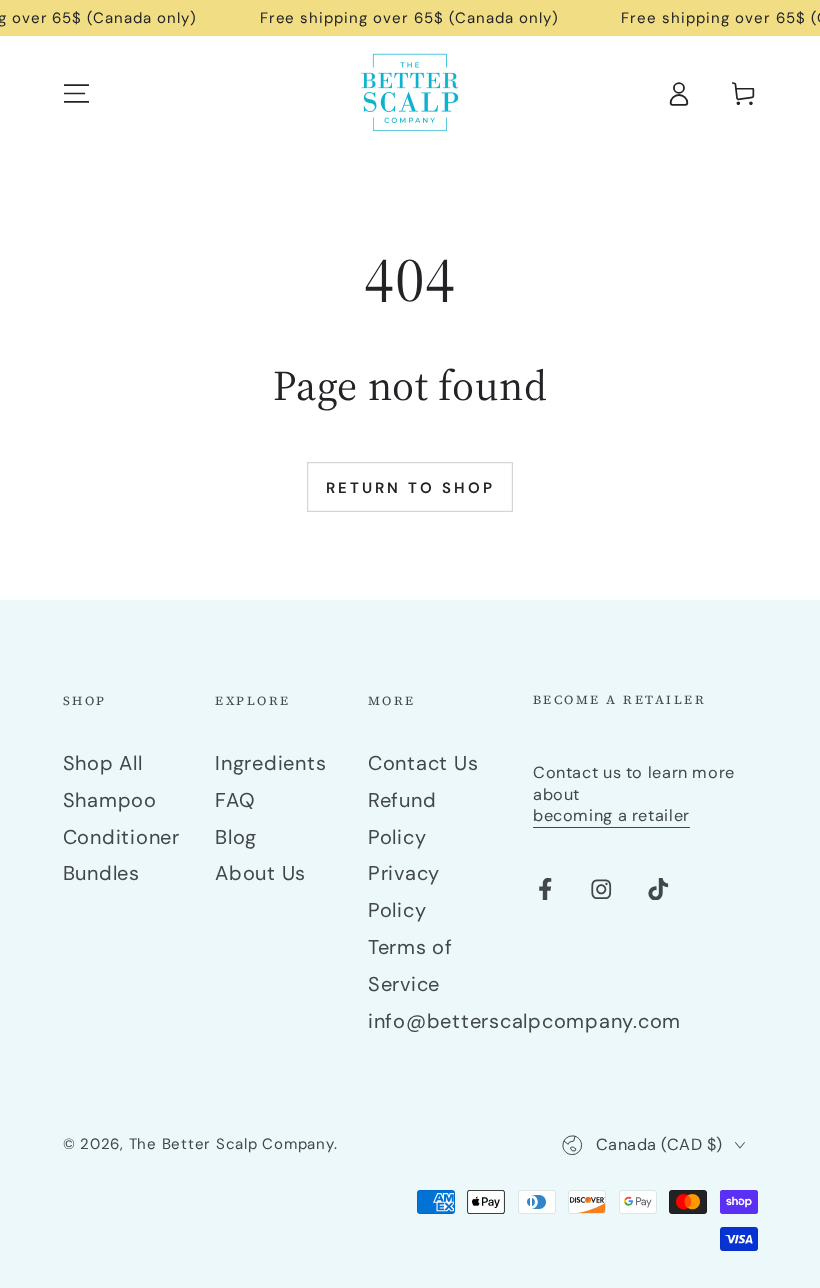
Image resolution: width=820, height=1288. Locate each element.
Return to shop (410, 488)
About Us (260, 873)
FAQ (235, 800)
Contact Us (423, 763)
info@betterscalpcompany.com (524, 1021)
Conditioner (121, 837)
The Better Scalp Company (231, 1144)
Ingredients (270, 763)
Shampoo (110, 800)
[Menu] (76, 93)
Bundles (101, 873)
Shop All (103, 763)
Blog (236, 837)
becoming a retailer (611, 815)
